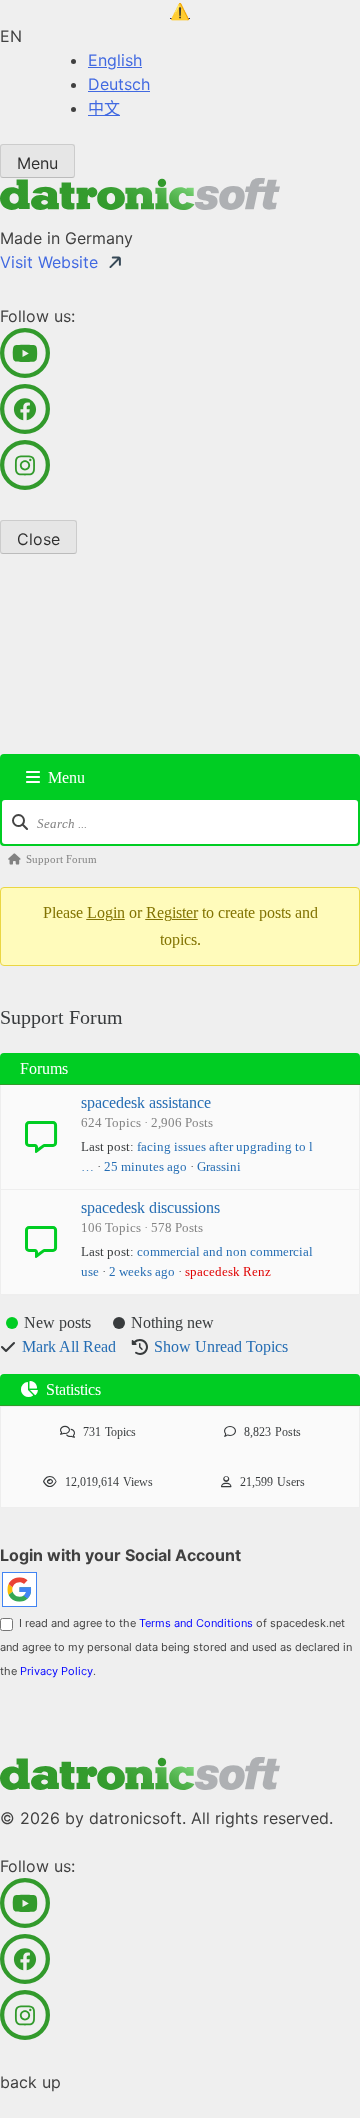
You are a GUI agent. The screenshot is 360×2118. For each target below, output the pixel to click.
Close (38, 539)
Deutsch (119, 84)
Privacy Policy (56, 1671)
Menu (37, 163)
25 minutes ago (145, 1166)
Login (106, 912)
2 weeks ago (142, 1271)
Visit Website (49, 262)
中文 (104, 108)
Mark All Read (69, 1346)
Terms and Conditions (196, 1623)
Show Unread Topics (221, 1346)
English (115, 60)
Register (172, 912)
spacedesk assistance (146, 1102)
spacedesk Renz (228, 1271)
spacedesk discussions (150, 1207)
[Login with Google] (19, 1589)
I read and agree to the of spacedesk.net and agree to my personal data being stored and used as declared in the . (176, 1647)
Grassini (219, 1166)
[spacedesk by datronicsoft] (180, 12)
